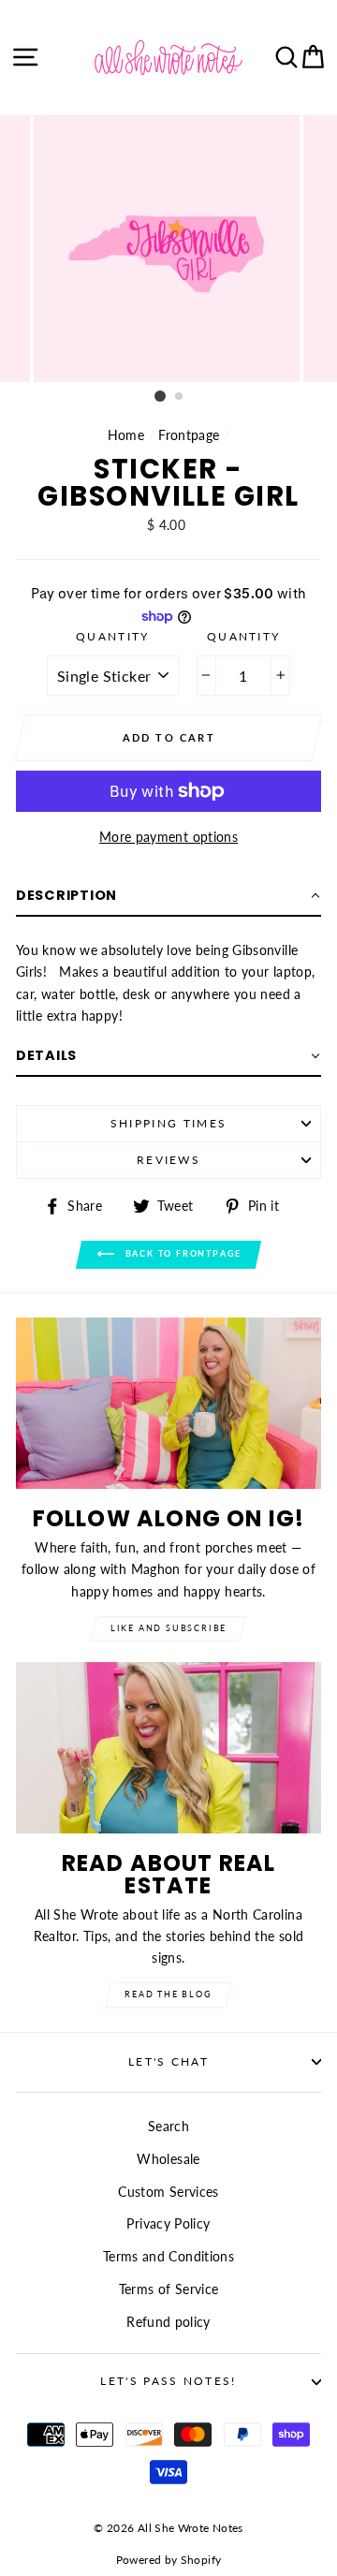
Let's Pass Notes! (168, 2381)
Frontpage (189, 435)
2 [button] (180, 397)
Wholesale (168, 2159)
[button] (168, 896)
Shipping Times (168, 1123)
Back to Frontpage (182, 1253)
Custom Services (168, 2192)
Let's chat (168, 2061)
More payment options (168, 837)
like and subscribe (168, 1628)
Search (168, 2126)
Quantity (113, 636)
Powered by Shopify (169, 2560)
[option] (168, 249)
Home (126, 435)
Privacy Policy (168, 2223)
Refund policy (168, 2322)
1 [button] (160, 396)
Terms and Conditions (168, 2256)
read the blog (168, 1994)
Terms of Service (169, 2289)
